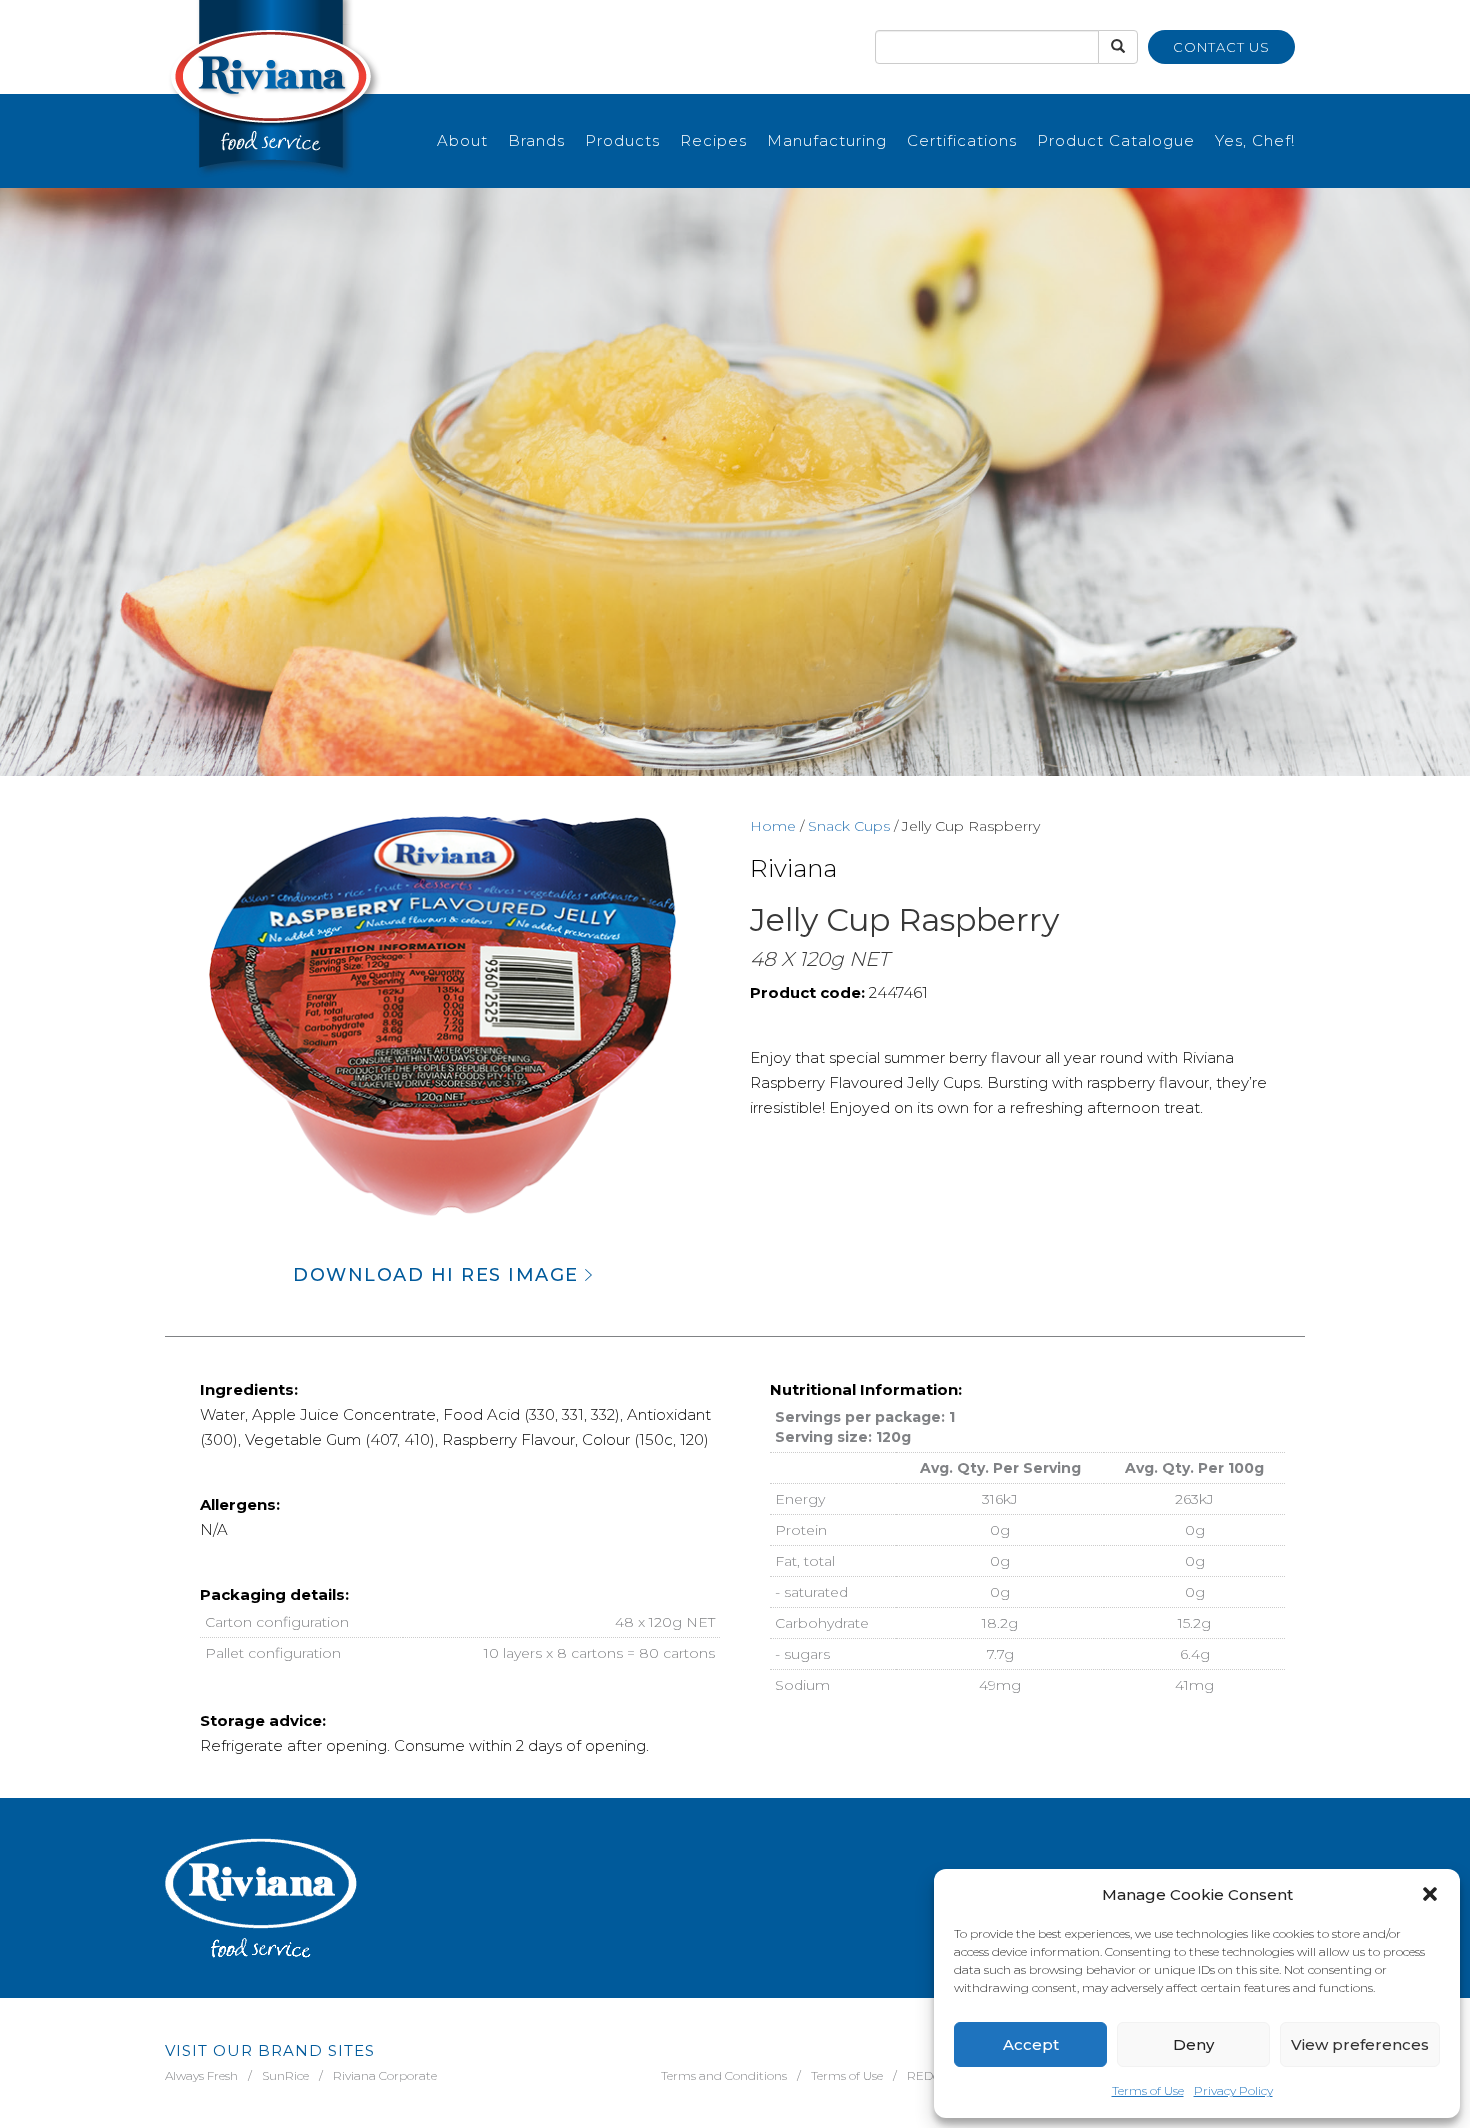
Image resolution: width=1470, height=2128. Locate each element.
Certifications (962, 140)
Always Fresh (201, 2075)
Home (773, 826)
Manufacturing (827, 140)
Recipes (713, 140)
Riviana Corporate (385, 2075)
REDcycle (933, 2075)
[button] (1430, 1894)
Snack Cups (849, 826)
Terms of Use (1148, 2090)
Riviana (793, 868)
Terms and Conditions (724, 2075)
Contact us (1221, 47)
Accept (1031, 2044)
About (462, 140)
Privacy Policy (1233, 2090)
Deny (1193, 2044)
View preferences (1360, 2044)
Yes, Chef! (1255, 140)
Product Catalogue (1116, 140)
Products (622, 140)
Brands (536, 140)
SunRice (285, 2075)
